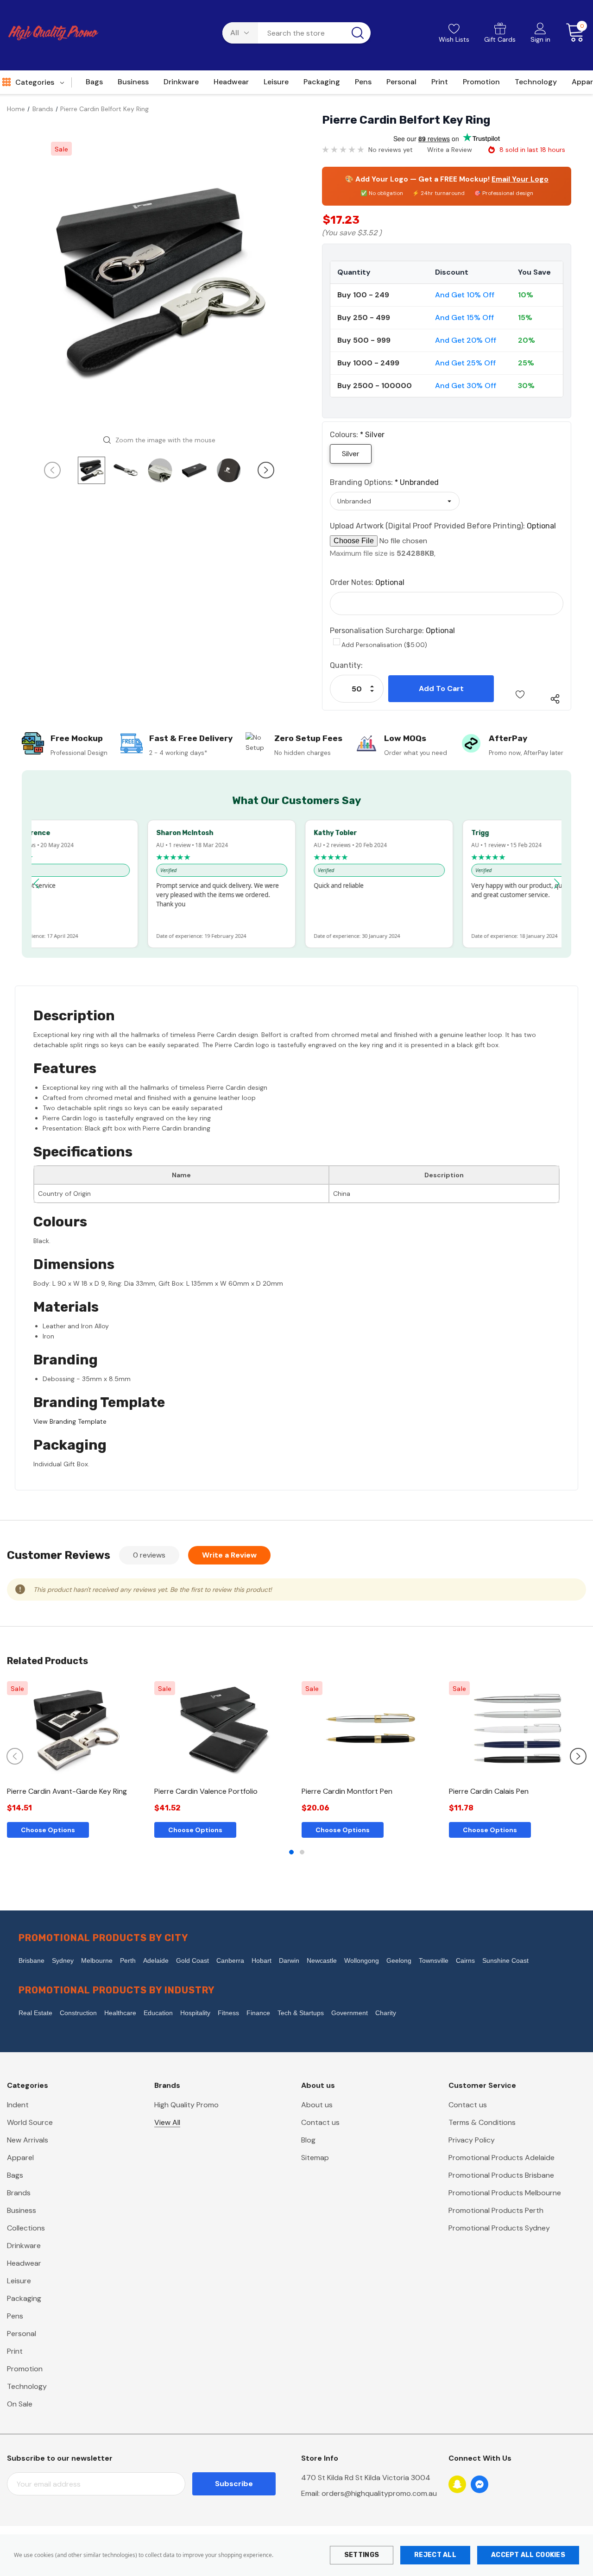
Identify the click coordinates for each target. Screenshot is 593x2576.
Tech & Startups (301, 2013)
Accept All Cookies (528, 2555)
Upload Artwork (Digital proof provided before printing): (443, 526)
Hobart (262, 1960)
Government (350, 2013)
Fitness (228, 2013)
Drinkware (24, 2246)
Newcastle (322, 1960)
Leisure (19, 2281)
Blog (308, 2140)
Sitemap (315, 2158)
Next (266, 470)
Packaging (24, 2298)
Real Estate (35, 2013)
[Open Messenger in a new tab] (479, 2484)
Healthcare (120, 2013)
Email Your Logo (520, 179)
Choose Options (48, 1830)
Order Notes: (367, 582)
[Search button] (358, 33)
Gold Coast (192, 1960)
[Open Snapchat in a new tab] (457, 2484)
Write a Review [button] (450, 150)
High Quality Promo (186, 2105)
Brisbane (32, 1960)
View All (167, 2122)
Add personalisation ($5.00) (384, 645)
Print (15, 2351)
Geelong (399, 1960)
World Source (30, 2122)
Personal (22, 2334)
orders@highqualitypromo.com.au (379, 2493)
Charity (386, 2013)
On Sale (20, 2404)
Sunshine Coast (505, 1960)
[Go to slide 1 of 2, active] (291, 1852)
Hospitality (195, 2013)
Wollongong (362, 1960)
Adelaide (156, 1960)
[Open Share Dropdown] (555, 699)
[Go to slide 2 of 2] (302, 1852)
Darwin (289, 1960)
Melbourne (97, 1960)
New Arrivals (28, 2140)
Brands (19, 2193)
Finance (258, 2013)
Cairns (465, 1960)
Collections (26, 2228)
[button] (37, 884)
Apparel (20, 2158)
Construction (78, 2013)
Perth (128, 1960)
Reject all (435, 2555)
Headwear (24, 2263)
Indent (18, 2105)
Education (158, 2013)
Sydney (63, 1960)
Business (22, 2210)
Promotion (25, 2369)
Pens (15, 2316)
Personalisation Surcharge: (392, 631)
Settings (362, 2555)
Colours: (357, 435)
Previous (52, 470)
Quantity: (346, 665)
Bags (15, 2175)
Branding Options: (384, 482)
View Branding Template (70, 1421)
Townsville (434, 1960)
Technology (27, 2386)
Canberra (230, 1960)
